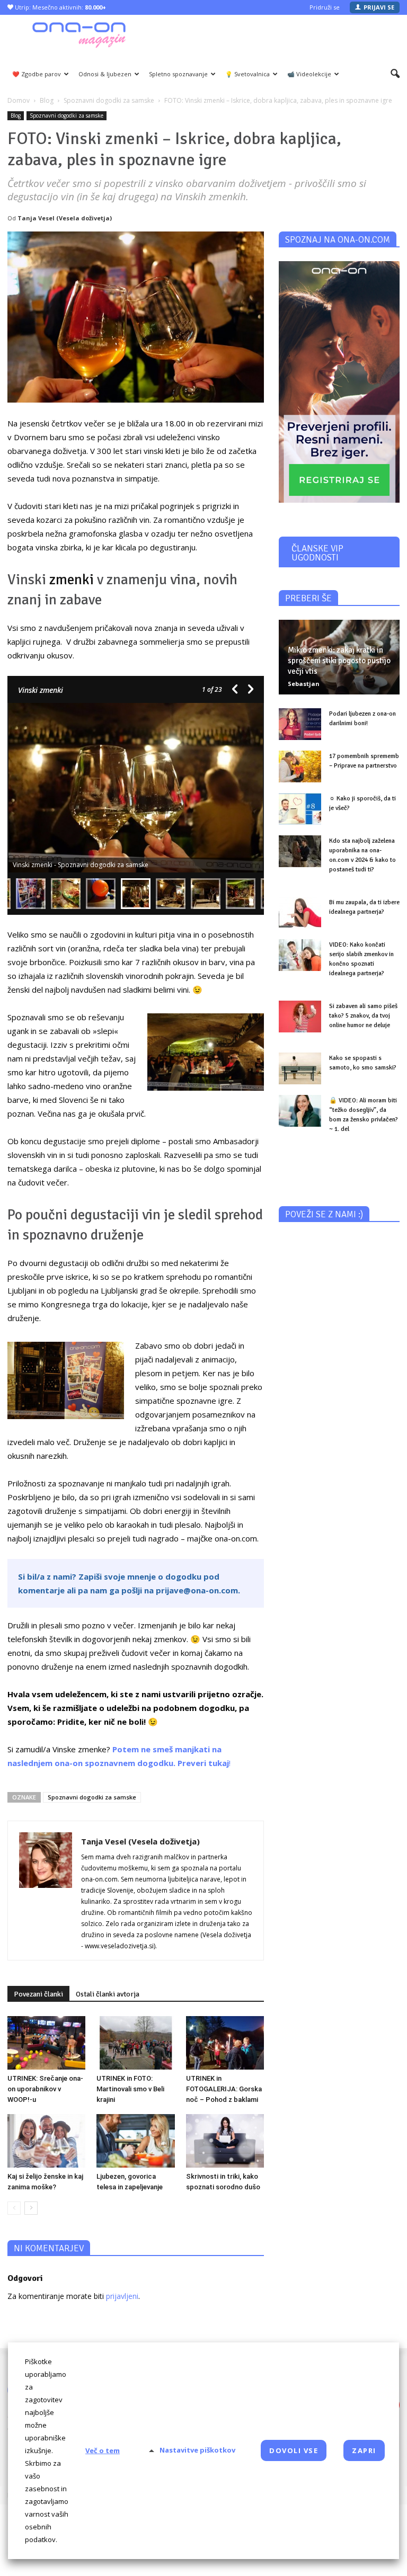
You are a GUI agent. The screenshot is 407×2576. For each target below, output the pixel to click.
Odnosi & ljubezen (105, 74)
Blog (16, 115)
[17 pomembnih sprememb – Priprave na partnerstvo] (300, 766)
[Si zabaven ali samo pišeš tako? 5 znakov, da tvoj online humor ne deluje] (300, 1017)
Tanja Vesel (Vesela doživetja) (65, 218)
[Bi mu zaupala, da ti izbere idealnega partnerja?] (300, 913)
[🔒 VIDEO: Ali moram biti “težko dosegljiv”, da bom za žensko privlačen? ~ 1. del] (300, 1111)
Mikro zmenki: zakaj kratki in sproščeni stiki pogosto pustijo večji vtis (339, 661)
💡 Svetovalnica (247, 74)
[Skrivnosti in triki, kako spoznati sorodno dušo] (225, 2141)
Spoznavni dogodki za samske (67, 115)
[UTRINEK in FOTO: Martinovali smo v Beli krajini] (135, 2043)
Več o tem (103, 2450)
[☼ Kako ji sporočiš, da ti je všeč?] (300, 809)
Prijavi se (379, 7)
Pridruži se (325, 7)
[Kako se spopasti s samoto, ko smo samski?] (300, 1068)
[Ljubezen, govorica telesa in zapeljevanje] (135, 2141)
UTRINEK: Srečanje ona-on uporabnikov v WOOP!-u (45, 2089)
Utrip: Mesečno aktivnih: (60, 7)
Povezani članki (38, 1994)
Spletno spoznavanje (178, 74)
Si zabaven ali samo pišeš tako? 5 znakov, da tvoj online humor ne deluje (363, 1016)
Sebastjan (304, 684)
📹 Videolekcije (309, 74)
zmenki (72, 580)
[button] (395, 74)
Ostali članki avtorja (108, 1994)
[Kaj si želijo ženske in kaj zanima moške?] (46, 2141)
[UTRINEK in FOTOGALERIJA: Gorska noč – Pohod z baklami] (225, 2043)
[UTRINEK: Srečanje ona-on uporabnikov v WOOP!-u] (46, 2043)
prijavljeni (122, 2296)
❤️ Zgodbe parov (37, 74)
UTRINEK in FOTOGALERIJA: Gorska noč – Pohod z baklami (224, 2089)
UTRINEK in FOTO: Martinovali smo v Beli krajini (130, 2089)
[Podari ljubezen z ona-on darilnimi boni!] (300, 724)
